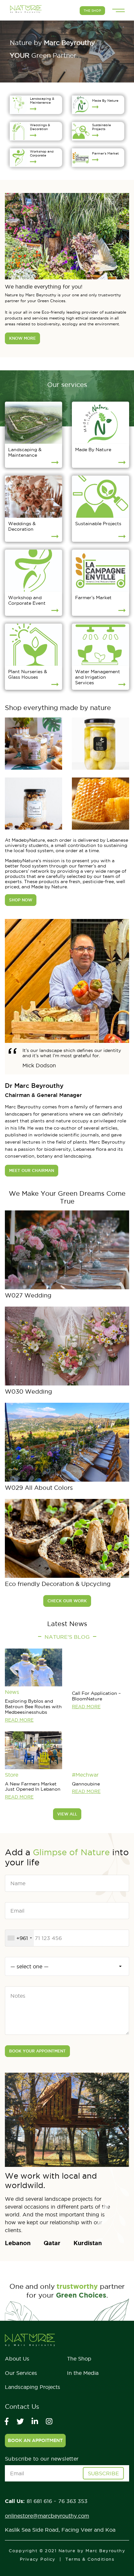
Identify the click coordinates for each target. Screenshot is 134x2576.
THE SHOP (92, 11)
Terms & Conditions (90, 2559)
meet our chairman (32, 1170)
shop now (21, 900)
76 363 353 (73, 2501)
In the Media (83, 2373)
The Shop (79, 2359)
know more (22, 338)
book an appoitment (35, 2440)
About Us (17, 2359)
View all (67, 1814)
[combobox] (20, 1938)
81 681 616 (40, 2501)
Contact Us (22, 2407)
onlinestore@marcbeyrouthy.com (47, 2516)
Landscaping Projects (33, 2387)
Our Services (21, 2373)
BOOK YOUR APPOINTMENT (37, 2051)
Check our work (67, 1601)
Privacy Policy (38, 2559)
